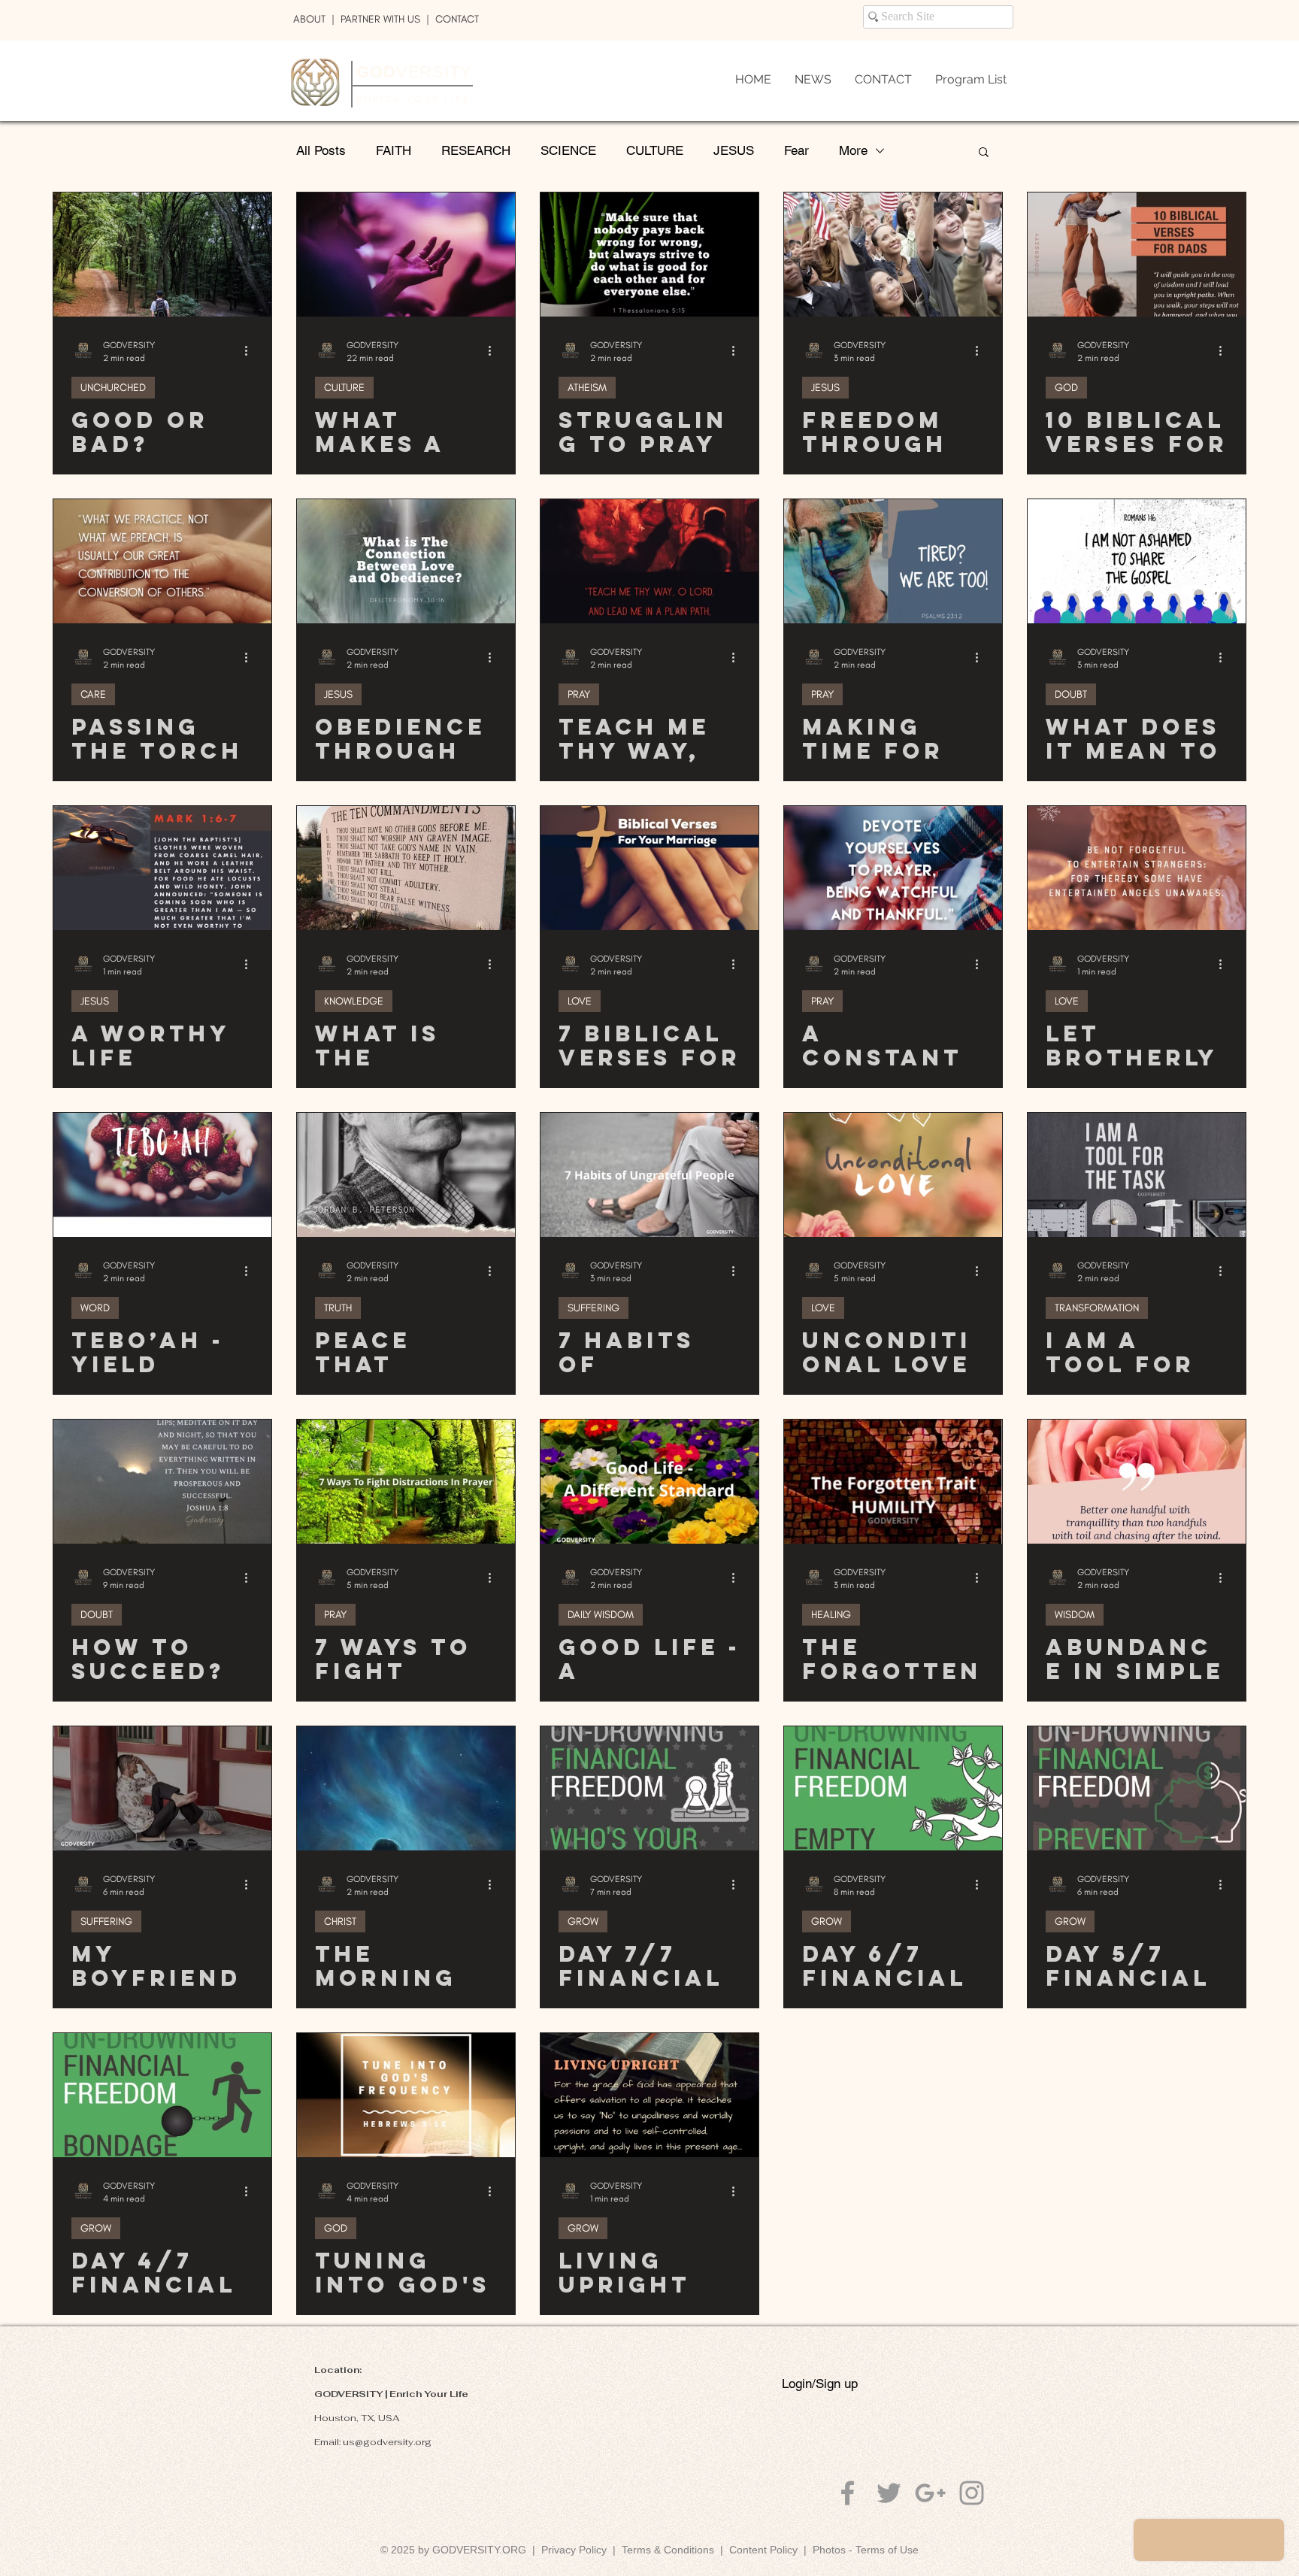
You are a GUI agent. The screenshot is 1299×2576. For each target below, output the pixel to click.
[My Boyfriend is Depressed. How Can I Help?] (162, 1788)
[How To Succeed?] (162, 1482)
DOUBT (1071, 694)
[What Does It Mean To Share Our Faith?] (1137, 561)
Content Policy (763, 2550)
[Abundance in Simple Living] (1137, 1482)
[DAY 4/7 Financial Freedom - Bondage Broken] (162, 2095)
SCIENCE (568, 150)
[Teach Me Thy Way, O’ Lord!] (649, 561)
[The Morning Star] (406, 1788)
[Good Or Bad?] (162, 255)
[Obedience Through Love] (406, 561)
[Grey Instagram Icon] (972, 2493)
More (853, 150)
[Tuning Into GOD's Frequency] (406, 2095)
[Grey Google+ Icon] (930, 2493)
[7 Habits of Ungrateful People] (649, 1175)
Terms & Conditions (671, 2550)
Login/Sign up (820, 2384)
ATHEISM (587, 388)
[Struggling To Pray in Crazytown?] (649, 255)
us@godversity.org (387, 2442)
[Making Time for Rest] (893, 561)
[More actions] (251, 350)
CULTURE (655, 150)
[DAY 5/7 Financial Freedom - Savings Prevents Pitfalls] (1137, 1788)
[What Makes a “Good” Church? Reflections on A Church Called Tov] (406, 255)
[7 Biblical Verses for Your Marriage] (649, 868)
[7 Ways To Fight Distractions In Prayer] (406, 1482)
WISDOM (1075, 1615)
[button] (984, 153)
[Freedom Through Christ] (893, 255)
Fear (796, 150)
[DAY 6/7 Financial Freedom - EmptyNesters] (893, 1788)
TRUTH (338, 1308)
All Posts (321, 150)
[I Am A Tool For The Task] (1137, 1175)
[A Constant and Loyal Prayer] (893, 868)
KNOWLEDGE (354, 1001)
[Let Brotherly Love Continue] (1137, 868)
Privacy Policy (574, 2550)
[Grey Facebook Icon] (848, 2493)
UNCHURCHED (113, 388)
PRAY (579, 694)
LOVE (580, 1001)
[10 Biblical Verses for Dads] (1137, 255)
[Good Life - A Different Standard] (649, 1482)
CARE (93, 694)
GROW (583, 1921)
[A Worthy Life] (162, 868)
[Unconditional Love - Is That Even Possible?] (893, 1175)
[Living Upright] (649, 2095)
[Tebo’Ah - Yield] (162, 1175)
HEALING (831, 1615)
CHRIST (340, 1921)
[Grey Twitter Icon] (889, 2493)
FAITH (394, 150)
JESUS (734, 150)
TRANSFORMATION (1097, 1308)
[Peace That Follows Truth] (406, 1175)
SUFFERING (593, 1308)
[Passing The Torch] (162, 561)
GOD (1066, 388)
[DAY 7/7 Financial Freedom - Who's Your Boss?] (649, 1788)
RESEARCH (476, 150)
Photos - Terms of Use (866, 2550)
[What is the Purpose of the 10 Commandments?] (406, 868)
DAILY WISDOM (601, 1615)
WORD (95, 1308)
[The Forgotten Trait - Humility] (893, 1482)
